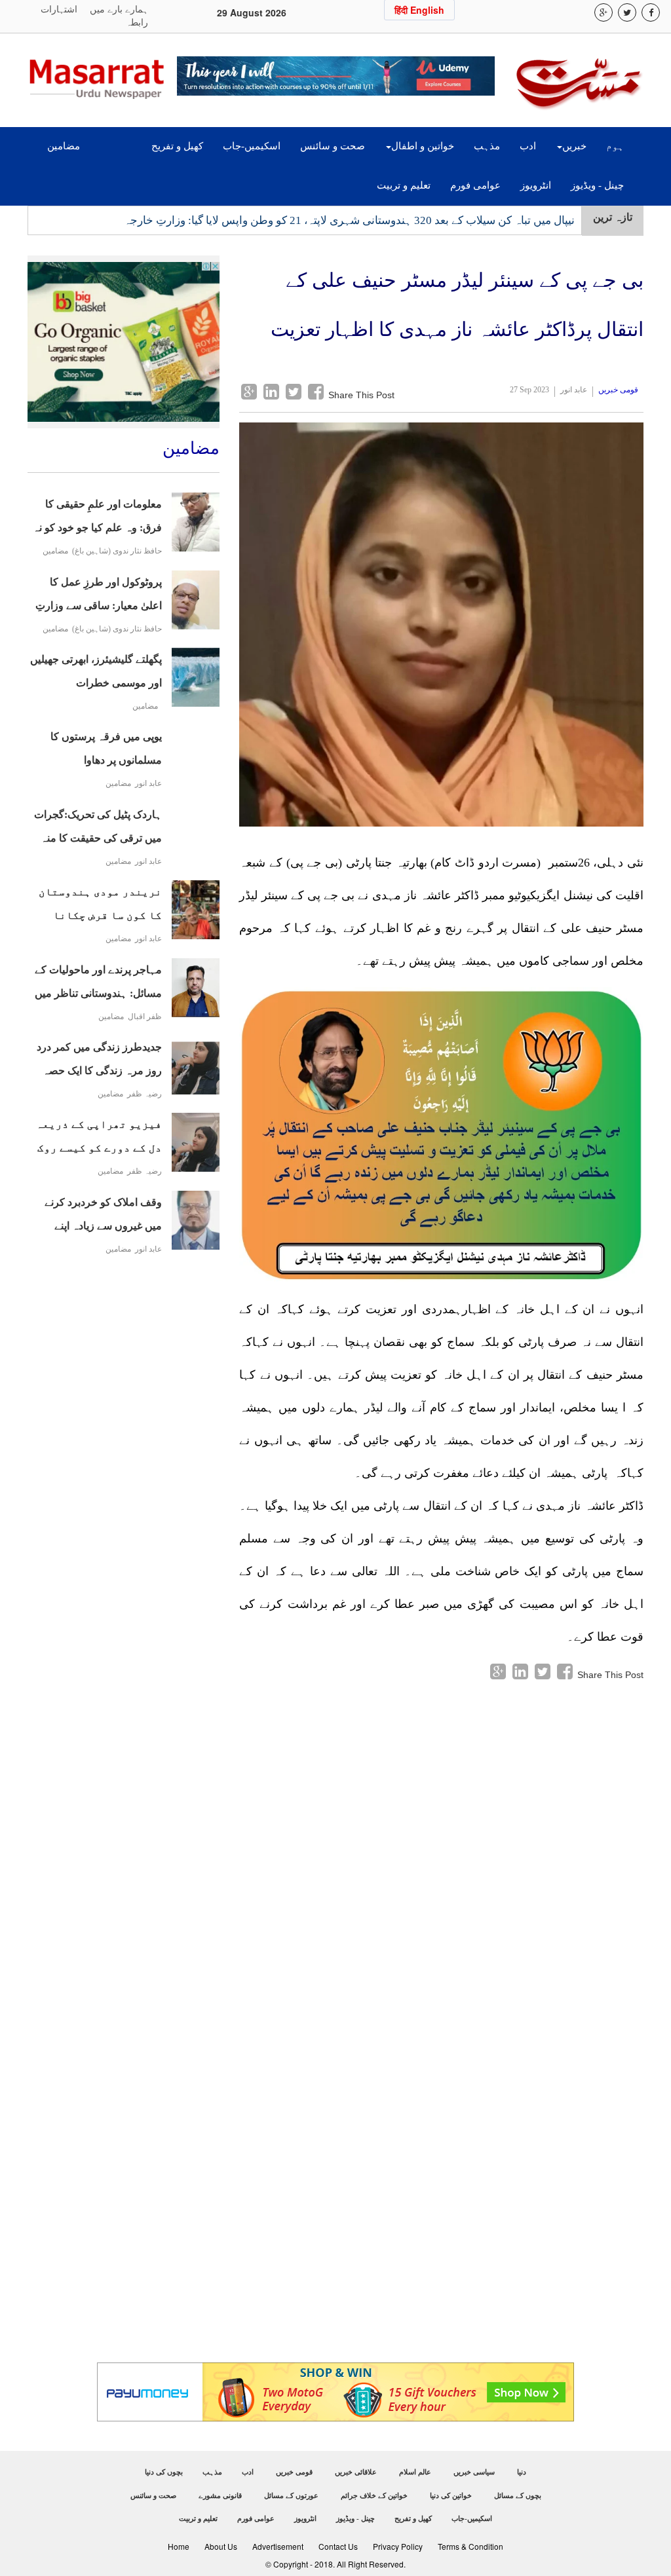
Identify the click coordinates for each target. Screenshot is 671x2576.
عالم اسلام (415, 2472)
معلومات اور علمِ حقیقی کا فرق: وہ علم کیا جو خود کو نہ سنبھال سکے (97, 519)
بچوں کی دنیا (164, 2472)
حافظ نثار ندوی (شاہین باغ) (117, 551)
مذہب (487, 146)
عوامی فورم (475, 185)
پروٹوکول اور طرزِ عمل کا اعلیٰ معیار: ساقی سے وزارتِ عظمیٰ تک (99, 597)
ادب (528, 146)
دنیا (522, 2472)
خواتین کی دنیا (451, 2495)
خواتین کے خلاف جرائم (374, 2495)
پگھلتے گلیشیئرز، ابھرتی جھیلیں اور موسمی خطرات (96, 671)
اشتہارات (59, 9)
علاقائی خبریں (356, 2472)
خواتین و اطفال (423, 146)
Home (179, 2546)
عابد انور (148, 784)
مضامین (64, 146)
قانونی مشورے (220, 2495)
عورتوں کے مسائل (291, 2495)
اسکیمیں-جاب (252, 146)
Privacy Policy (398, 2546)
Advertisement (278, 2546)
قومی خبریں (618, 390)
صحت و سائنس (333, 146)
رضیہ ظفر (144, 1094)
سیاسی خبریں (474, 2472)
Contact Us (338, 2546)
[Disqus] (441, 1846)
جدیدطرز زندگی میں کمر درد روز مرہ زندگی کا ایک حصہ (99, 1059)
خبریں (574, 146)
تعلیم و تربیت (404, 185)
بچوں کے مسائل (518, 2495)
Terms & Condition (470, 2546)
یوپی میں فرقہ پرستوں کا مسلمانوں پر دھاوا (106, 748)
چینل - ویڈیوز (597, 185)
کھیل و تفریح (177, 146)
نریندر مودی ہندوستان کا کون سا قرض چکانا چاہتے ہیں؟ (100, 907)
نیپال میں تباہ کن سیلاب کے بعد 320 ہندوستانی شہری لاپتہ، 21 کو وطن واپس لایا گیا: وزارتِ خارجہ (349, 219)
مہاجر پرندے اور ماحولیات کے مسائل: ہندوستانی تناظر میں (98, 981)
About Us (221, 2546)
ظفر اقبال (145, 1017)
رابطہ (137, 23)
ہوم (615, 146)
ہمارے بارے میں (119, 9)
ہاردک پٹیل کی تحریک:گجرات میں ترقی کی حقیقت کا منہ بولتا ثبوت (98, 830)
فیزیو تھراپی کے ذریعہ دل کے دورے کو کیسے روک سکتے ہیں (99, 1139)
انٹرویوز (536, 185)
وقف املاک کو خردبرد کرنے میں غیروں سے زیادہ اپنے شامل (103, 1217)
